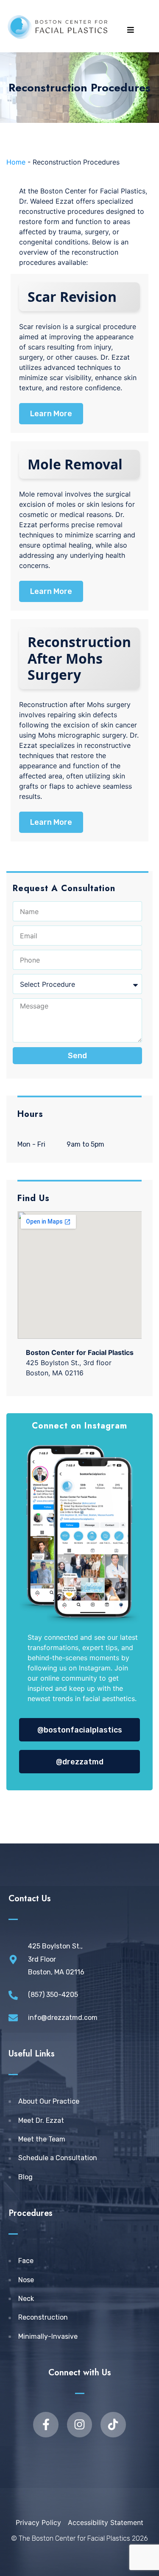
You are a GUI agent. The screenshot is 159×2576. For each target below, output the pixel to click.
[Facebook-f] (46, 2424)
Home (16, 162)
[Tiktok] (113, 2424)
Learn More (51, 414)
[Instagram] (79, 2424)
